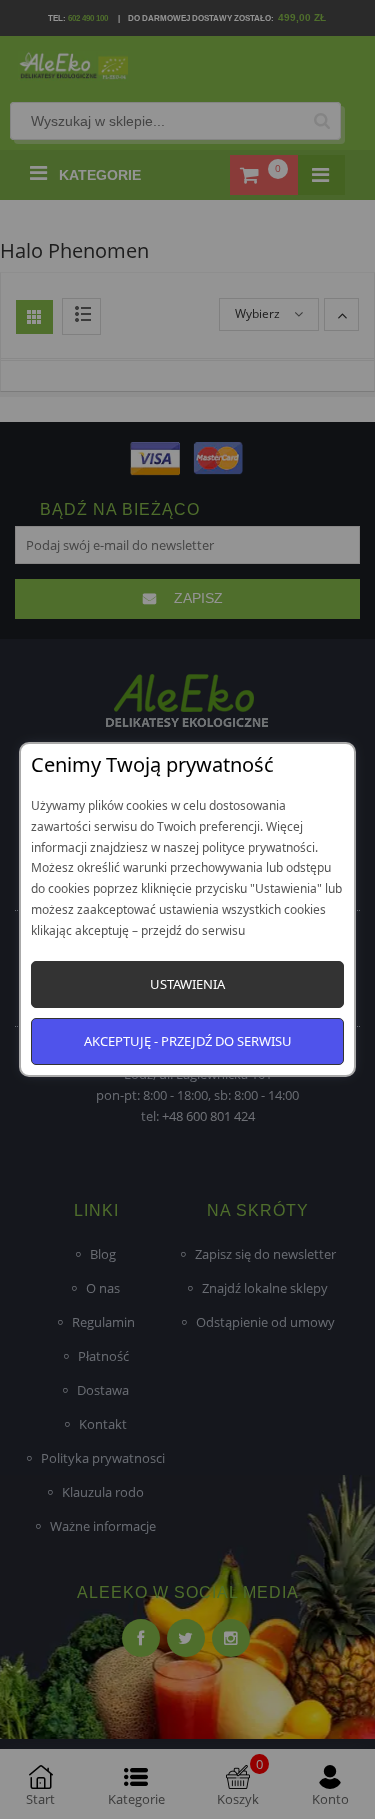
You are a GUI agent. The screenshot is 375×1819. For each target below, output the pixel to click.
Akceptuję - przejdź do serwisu (188, 1041)
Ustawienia (187, 984)
